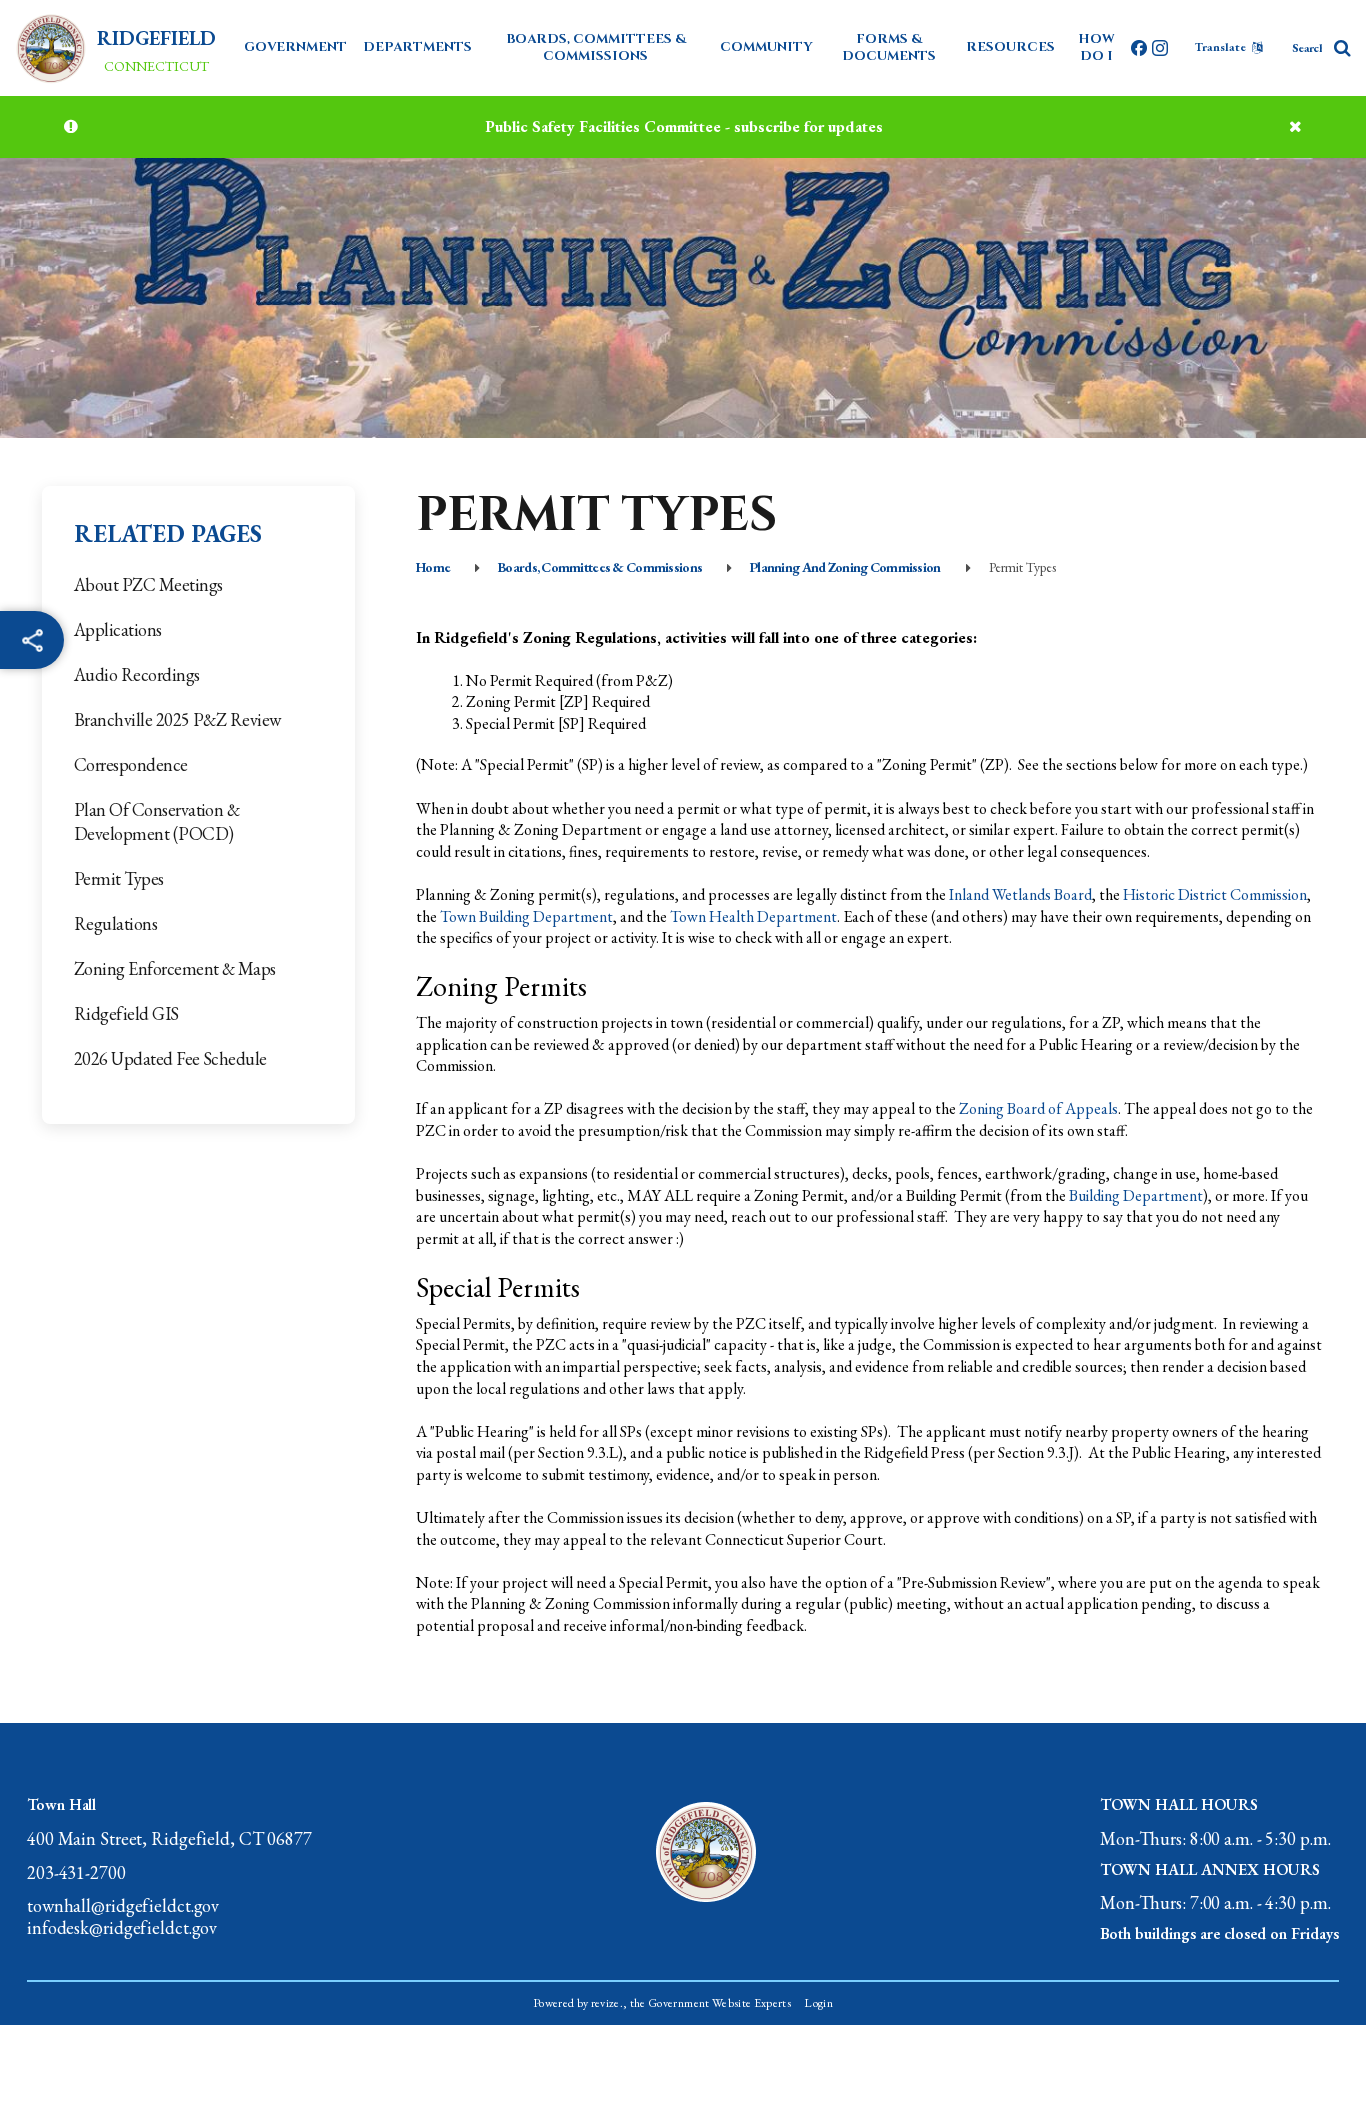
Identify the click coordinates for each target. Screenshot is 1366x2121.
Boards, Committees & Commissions (596, 47)
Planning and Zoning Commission (845, 567)
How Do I (1096, 47)
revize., (609, 2003)
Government (295, 47)
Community (766, 47)
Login (818, 2003)
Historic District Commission (1215, 894)
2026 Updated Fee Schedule (170, 1058)
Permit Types (119, 878)
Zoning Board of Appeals (1038, 1108)
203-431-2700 (76, 1873)
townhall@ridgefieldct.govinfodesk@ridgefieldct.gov (123, 1916)
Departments (417, 47)
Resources (1010, 47)
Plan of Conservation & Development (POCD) (156, 821)
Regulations (115, 923)
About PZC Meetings (148, 584)
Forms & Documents (889, 47)
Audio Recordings (137, 674)
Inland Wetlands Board (1020, 894)
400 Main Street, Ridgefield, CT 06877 (169, 1839)
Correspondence (131, 764)
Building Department (1136, 1195)
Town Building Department (526, 916)
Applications (118, 629)
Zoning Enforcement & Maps (175, 968)
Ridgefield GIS (126, 1013)
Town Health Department (753, 916)
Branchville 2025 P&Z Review (177, 719)
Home (433, 567)
